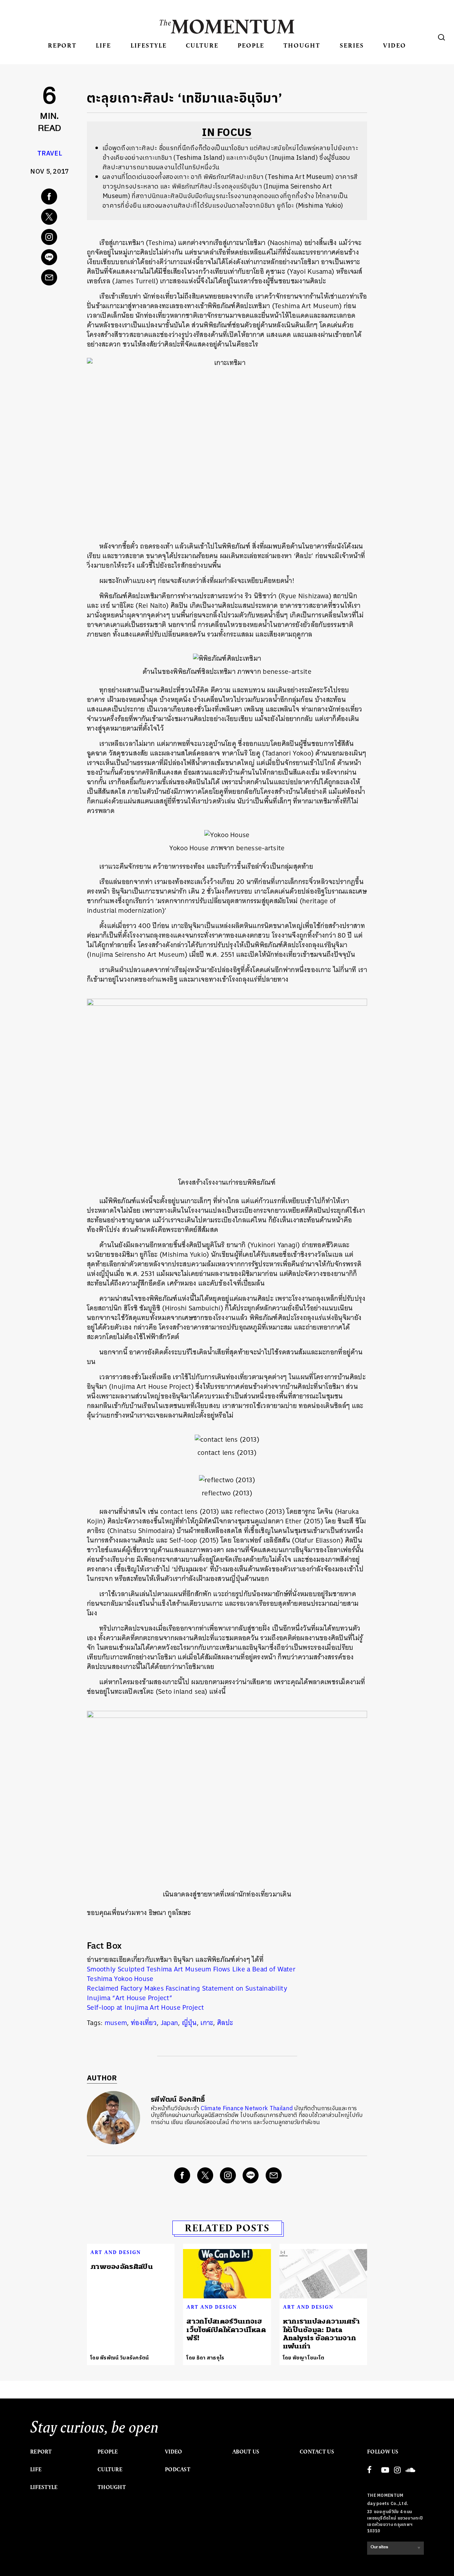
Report (62, 45)
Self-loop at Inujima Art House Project (145, 2007)
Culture (202, 45)
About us (246, 2452)
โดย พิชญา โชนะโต (304, 2358)
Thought (302, 45)
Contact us (317, 2452)
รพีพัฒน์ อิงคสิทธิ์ (178, 2100)
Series (352, 45)
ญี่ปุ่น (189, 2023)
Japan (170, 2023)
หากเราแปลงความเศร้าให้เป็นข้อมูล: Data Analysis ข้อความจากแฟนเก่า (321, 2334)
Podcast (178, 2469)
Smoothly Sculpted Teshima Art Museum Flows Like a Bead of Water (191, 1969)
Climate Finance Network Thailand (248, 2109)
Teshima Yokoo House (120, 1979)
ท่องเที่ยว (144, 2023)
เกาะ (207, 2023)
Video (395, 45)
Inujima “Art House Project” (130, 1998)
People (251, 45)
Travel (50, 154)
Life (103, 45)
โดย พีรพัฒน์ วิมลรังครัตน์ (120, 2358)
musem (116, 2023)
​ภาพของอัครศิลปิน (122, 2267)
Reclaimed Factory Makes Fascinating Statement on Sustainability (187, 1988)
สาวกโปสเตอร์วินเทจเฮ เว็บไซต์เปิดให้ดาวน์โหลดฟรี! (226, 2330)
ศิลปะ (225, 2023)
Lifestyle (149, 45)
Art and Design (116, 2252)
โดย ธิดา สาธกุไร (205, 2358)
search (442, 37)
